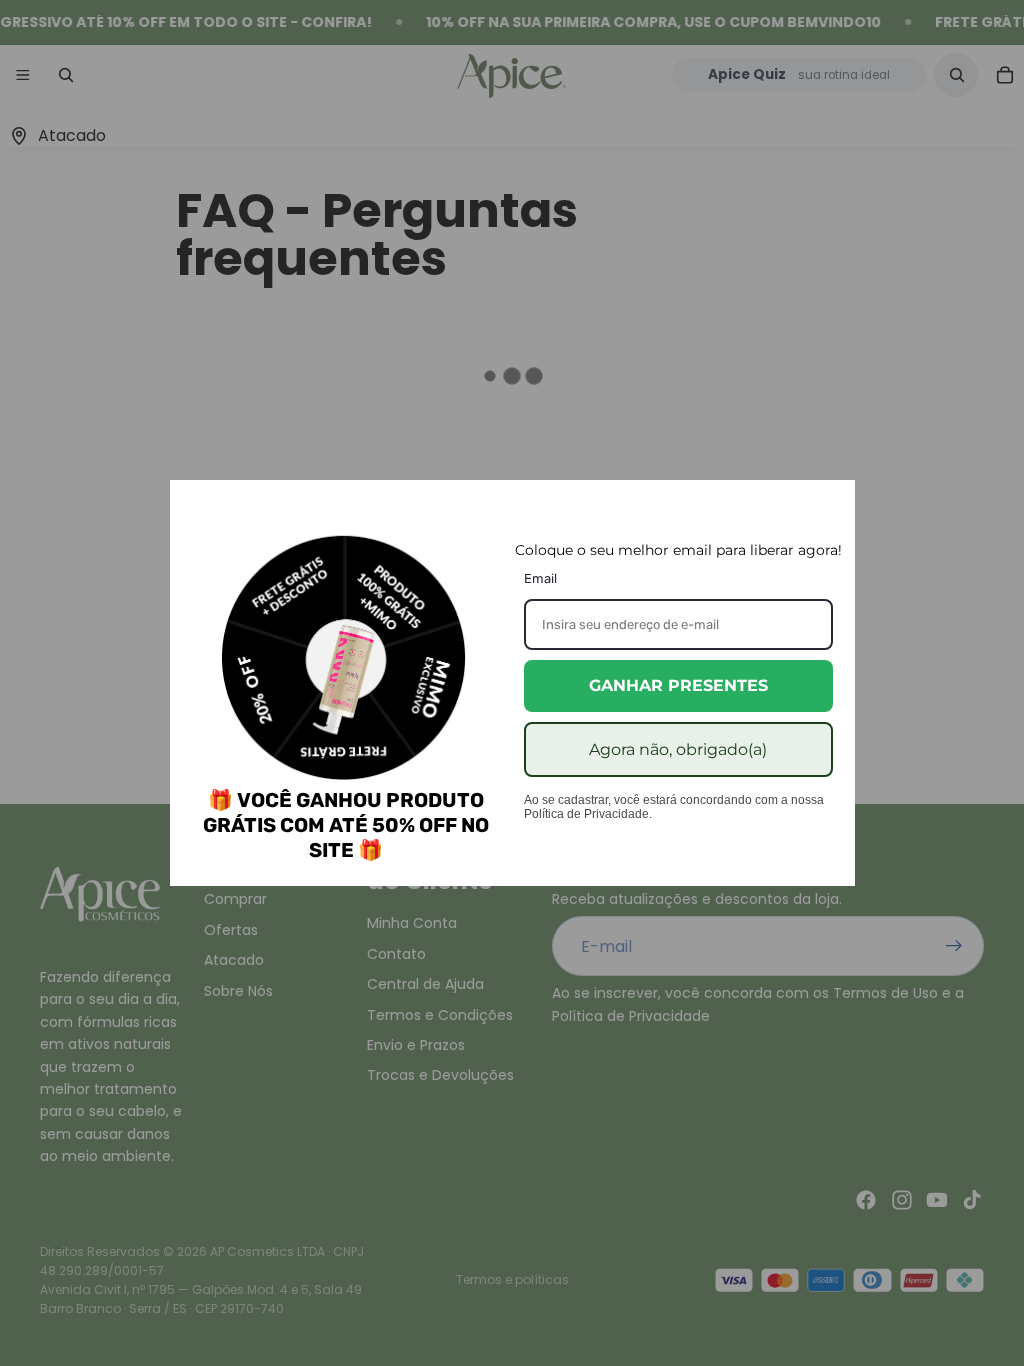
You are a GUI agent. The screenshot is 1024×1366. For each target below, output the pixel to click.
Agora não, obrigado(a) (678, 749)
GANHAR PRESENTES (678, 685)
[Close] (831, 504)
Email (540, 578)
